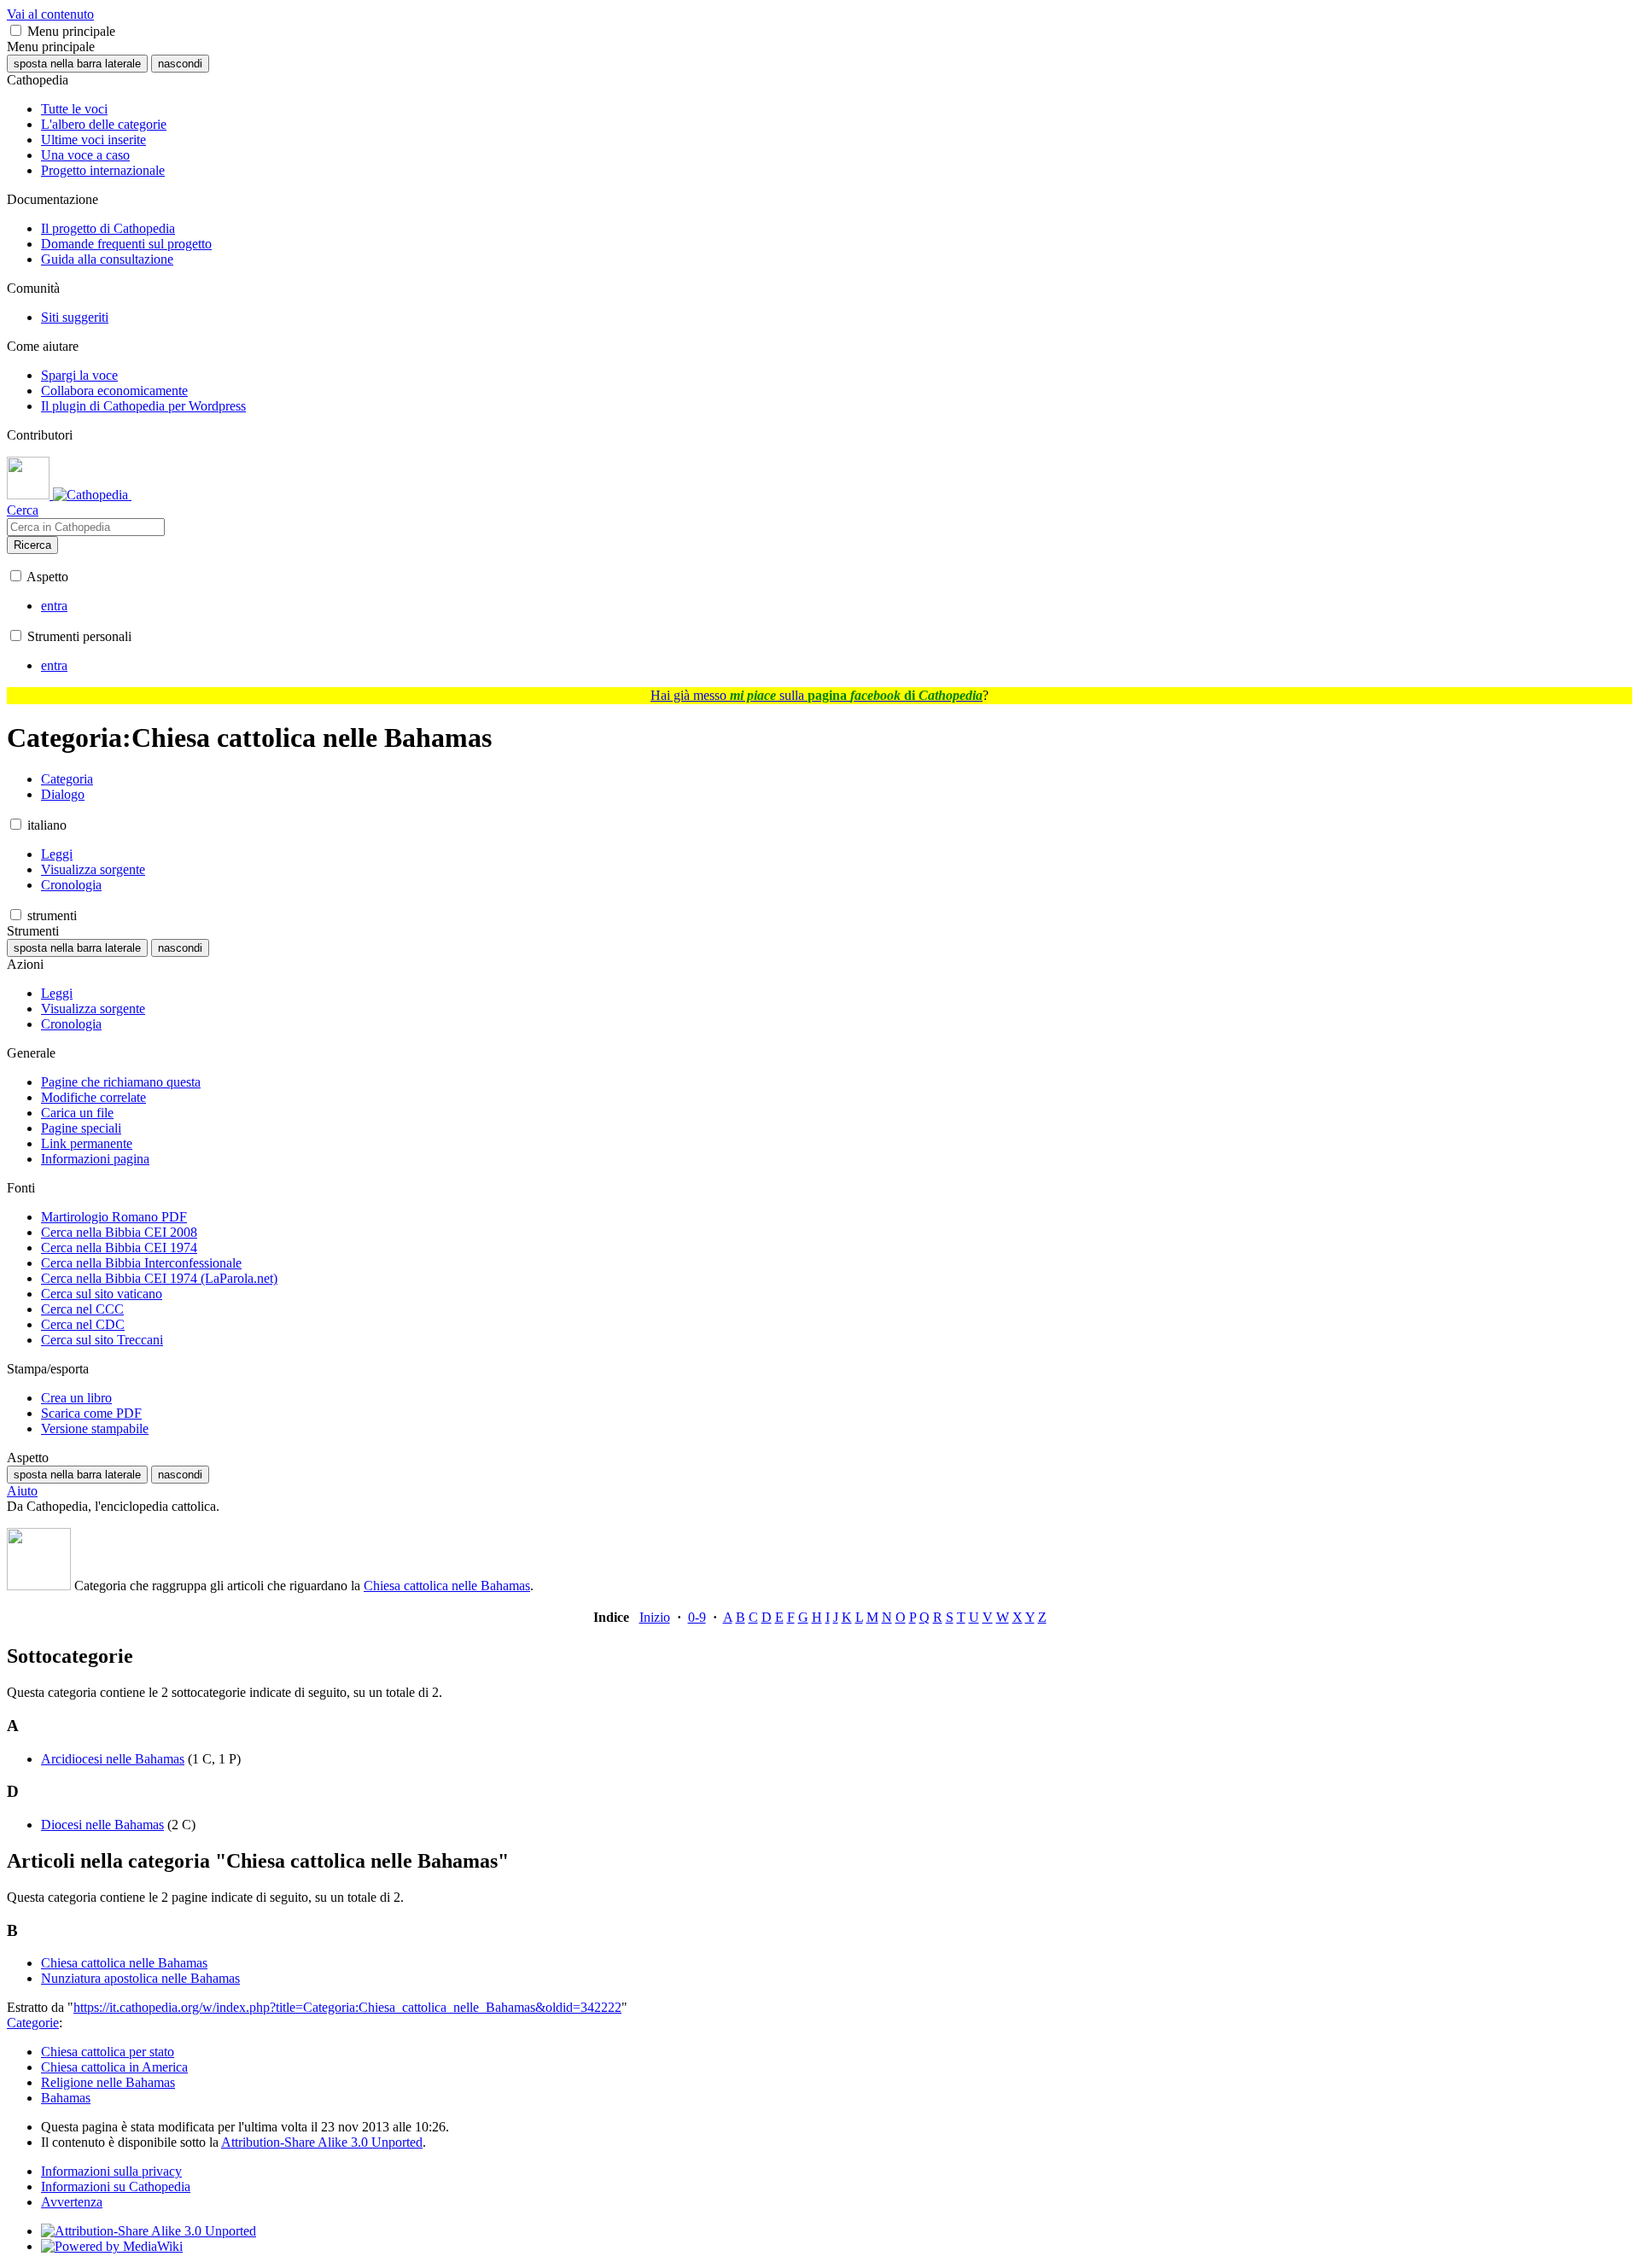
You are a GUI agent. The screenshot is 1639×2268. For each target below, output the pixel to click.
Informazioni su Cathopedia (116, 2186)
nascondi (180, 64)
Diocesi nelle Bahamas (102, 1825)
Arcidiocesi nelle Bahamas (113, 1759)
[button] (16, 30)
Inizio (655, 1617)
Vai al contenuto (50, 14)
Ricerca (32, 545)
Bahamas (66, 2098)
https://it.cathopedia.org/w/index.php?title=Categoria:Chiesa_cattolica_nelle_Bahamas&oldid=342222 (347, 2007)
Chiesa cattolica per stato (108, 2052)
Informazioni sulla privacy (111, 2171)
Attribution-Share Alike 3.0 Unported (322, 2142)
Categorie (33, 2023)
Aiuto (22, 1491)
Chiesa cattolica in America (114, 2067)
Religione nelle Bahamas (108, 2082)
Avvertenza (72, 2202)
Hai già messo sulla (817, 695)
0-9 (697, 1617)
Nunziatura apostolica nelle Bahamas (140, 1978)
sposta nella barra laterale (77, 64)
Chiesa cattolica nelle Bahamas (447, 1586)
